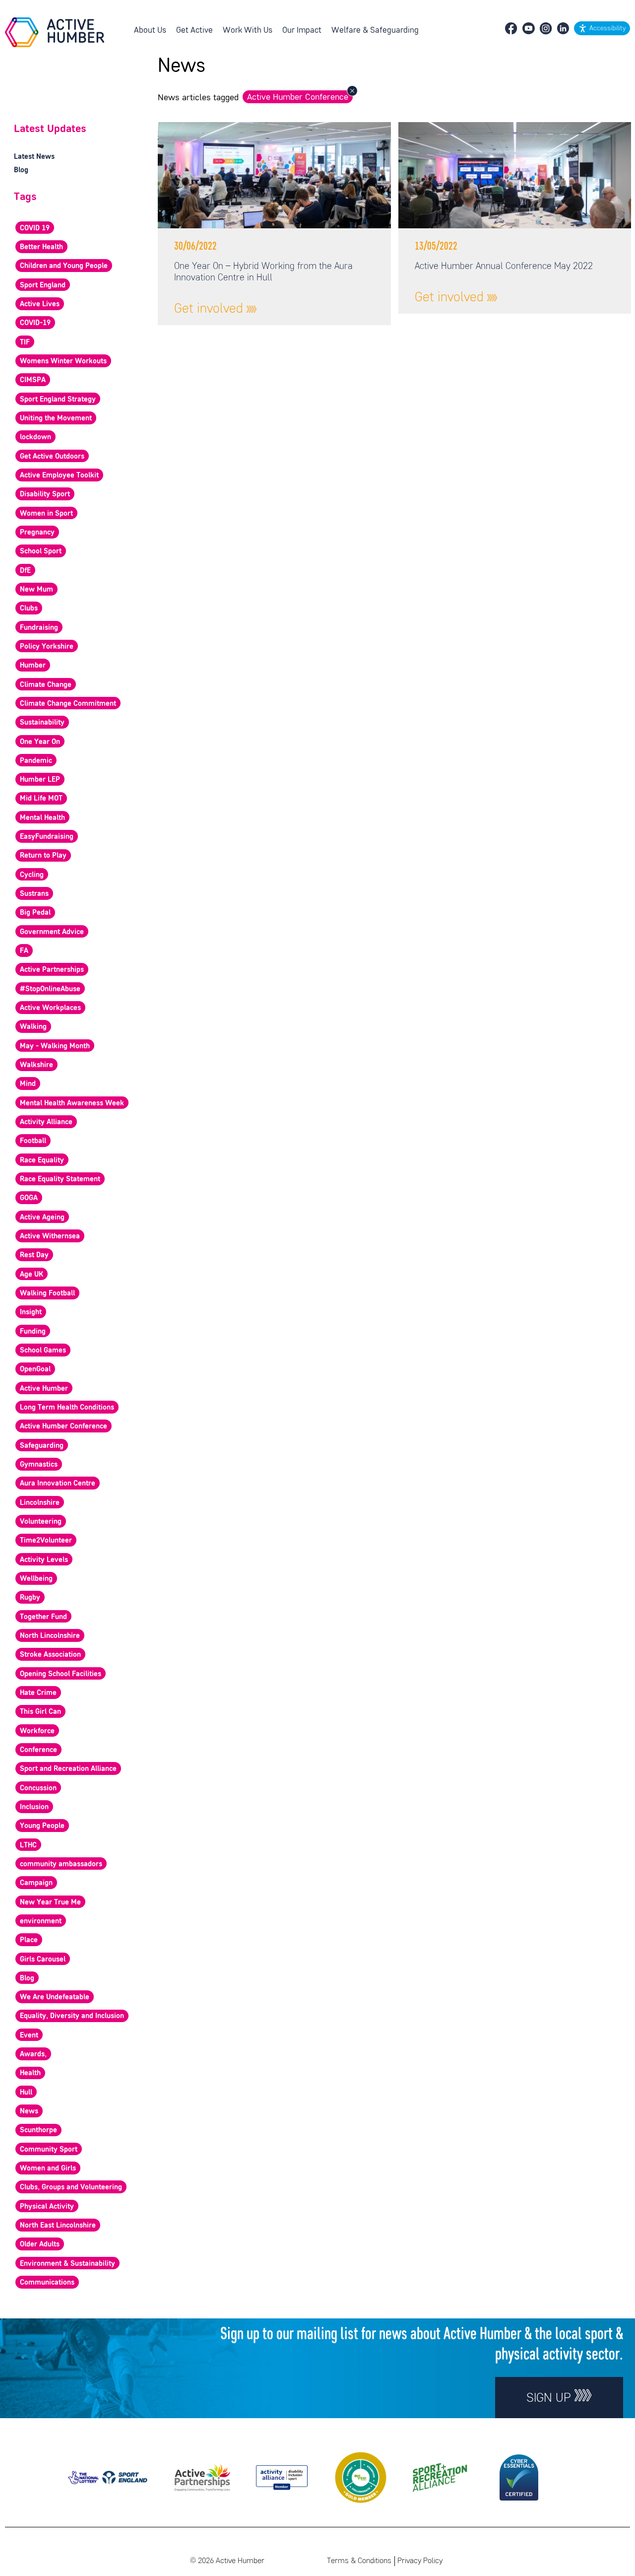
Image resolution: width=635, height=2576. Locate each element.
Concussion (38, 1788)
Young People (42, 1826)
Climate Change (46, 685)
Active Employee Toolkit (59, 475)
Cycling (32, 875)
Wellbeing (36, 1579)
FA (24, 951)
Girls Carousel (43, 1960)
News (29, 2111)
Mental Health (42, 818)
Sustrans (34, 894)
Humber (33, 666)
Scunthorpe (38, 2130)
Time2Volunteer (46, 1541)
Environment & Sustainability (67, 2264)
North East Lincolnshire (58, 2226)
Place (29, 1940)
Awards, (33, 2054)
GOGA (29, 1198)
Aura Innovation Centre (58, 1484)
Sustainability (42, 723)
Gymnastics (39, 1465)
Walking (33, 1027)
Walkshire (36, 1065)
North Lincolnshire (50, 1636)
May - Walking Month (55, 1046)
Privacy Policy (420, 2561)
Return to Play (43, 856)
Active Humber (44, 1389)
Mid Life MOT (41, 799)
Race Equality (42, 1160)
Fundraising (39, 628)
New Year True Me (50, 1902)
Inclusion (34, 1807)
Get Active (194, 31)
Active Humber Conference (298, 97)
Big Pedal (35, 913)
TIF (25, 342)
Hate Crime (38, 1693)
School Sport (41, 551)
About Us (150, 31)
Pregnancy (37, 533)
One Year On (40, 742)
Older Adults (40, 2244)
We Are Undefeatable (55, 1997)
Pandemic (36, 761)
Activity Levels (44, 1560)
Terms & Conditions (359, 2561)
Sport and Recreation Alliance (68, 1769)
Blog (21, 170)
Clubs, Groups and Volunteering (71, 2187)
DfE (25, 571)
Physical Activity (47, 2207)
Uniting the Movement (56, 418)
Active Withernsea (50, 1236)
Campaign (36, 1883)
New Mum (36, 590)
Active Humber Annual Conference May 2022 (504, 267)
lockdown (35, 437)
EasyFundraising (47, 837)
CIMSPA (33, 380)
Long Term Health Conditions (67, 1408)
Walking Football (47, 1293)
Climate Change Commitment (68, 704)
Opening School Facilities (61, 1674)
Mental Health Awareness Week (72, 1103)
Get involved (210, 309)
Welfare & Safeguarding (375, 31)
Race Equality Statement (60, 1179)
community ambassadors (61, 1864)
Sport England (43, 285)
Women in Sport (46, 514)
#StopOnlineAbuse (50, 989)
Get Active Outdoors (52, 457)
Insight (31, 1312)
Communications (47, 2283)
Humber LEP (40, 780)
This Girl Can (40, 1712)
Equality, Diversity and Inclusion (72, 2016)
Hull (26, 2093)
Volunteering (41, 1522)
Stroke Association (50, 1655)
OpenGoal (35, 1369)
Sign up (550, 2399)
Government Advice (52, 932)
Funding (33, 1332)
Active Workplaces (50, 1008)
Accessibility (607, 29)
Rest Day (34, 1255)
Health (30, 2073)
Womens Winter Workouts (63, 361)
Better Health (41, 247)
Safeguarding (42, 1446)
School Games (43, 1351)
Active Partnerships (52, 970)
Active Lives (40, 304)
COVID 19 (35, 228)
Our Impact (302, 31)
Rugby (30, 1598)
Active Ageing (42, 1218)
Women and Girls (48, 2169)
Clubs (29, 609)
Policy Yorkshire (47, 647)
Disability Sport (45, 494)
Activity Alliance (46, 1122)
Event (29, 2035)
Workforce (37, 1731)
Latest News (34, 157)
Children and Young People (64, 266)
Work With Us (248, 31)
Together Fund (43, 1617)
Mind (28, 1084)
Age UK (32, 1275)
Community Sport (49, 2150)
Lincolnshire (40, 1503)
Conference (38, 1750)
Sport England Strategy (58, 400)
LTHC (28, 1845)
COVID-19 (35, 323)
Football (33, 1141)
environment (41, 1921)
